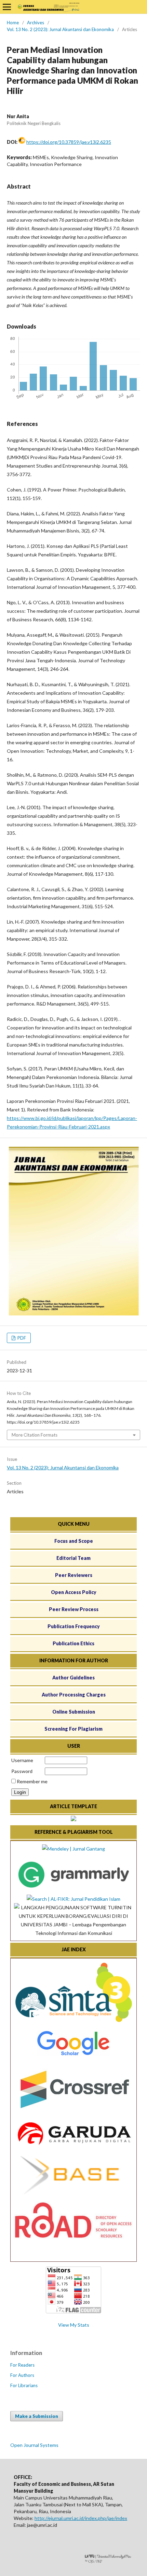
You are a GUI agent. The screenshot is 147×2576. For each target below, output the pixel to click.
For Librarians (24, 2385)
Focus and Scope (74, 1541)
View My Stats (74, 2325)
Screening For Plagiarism (73, 1729)
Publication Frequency (74, 1626)
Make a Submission (37, 2416)
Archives (36, 23)
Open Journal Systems (34, 2445)
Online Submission (74, 1712)
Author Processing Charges (74, 1695)
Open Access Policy (74, 1592)
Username (22, 1760)
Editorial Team (73, 1558)
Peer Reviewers (74, 1575)
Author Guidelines (73, 1678)
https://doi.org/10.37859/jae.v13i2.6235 (69, 142)
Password (22, 1771)
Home (13, 23)
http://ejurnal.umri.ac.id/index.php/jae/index (81, 2518)
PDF (21, 1338)
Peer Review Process (74, 1609)
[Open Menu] (7, 7)
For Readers (22, 2365)
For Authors (22, 2375)
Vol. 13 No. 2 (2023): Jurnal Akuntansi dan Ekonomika (60, 29)
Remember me (32, 1781)
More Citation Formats (35, 1435)
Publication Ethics (73, 1643)
